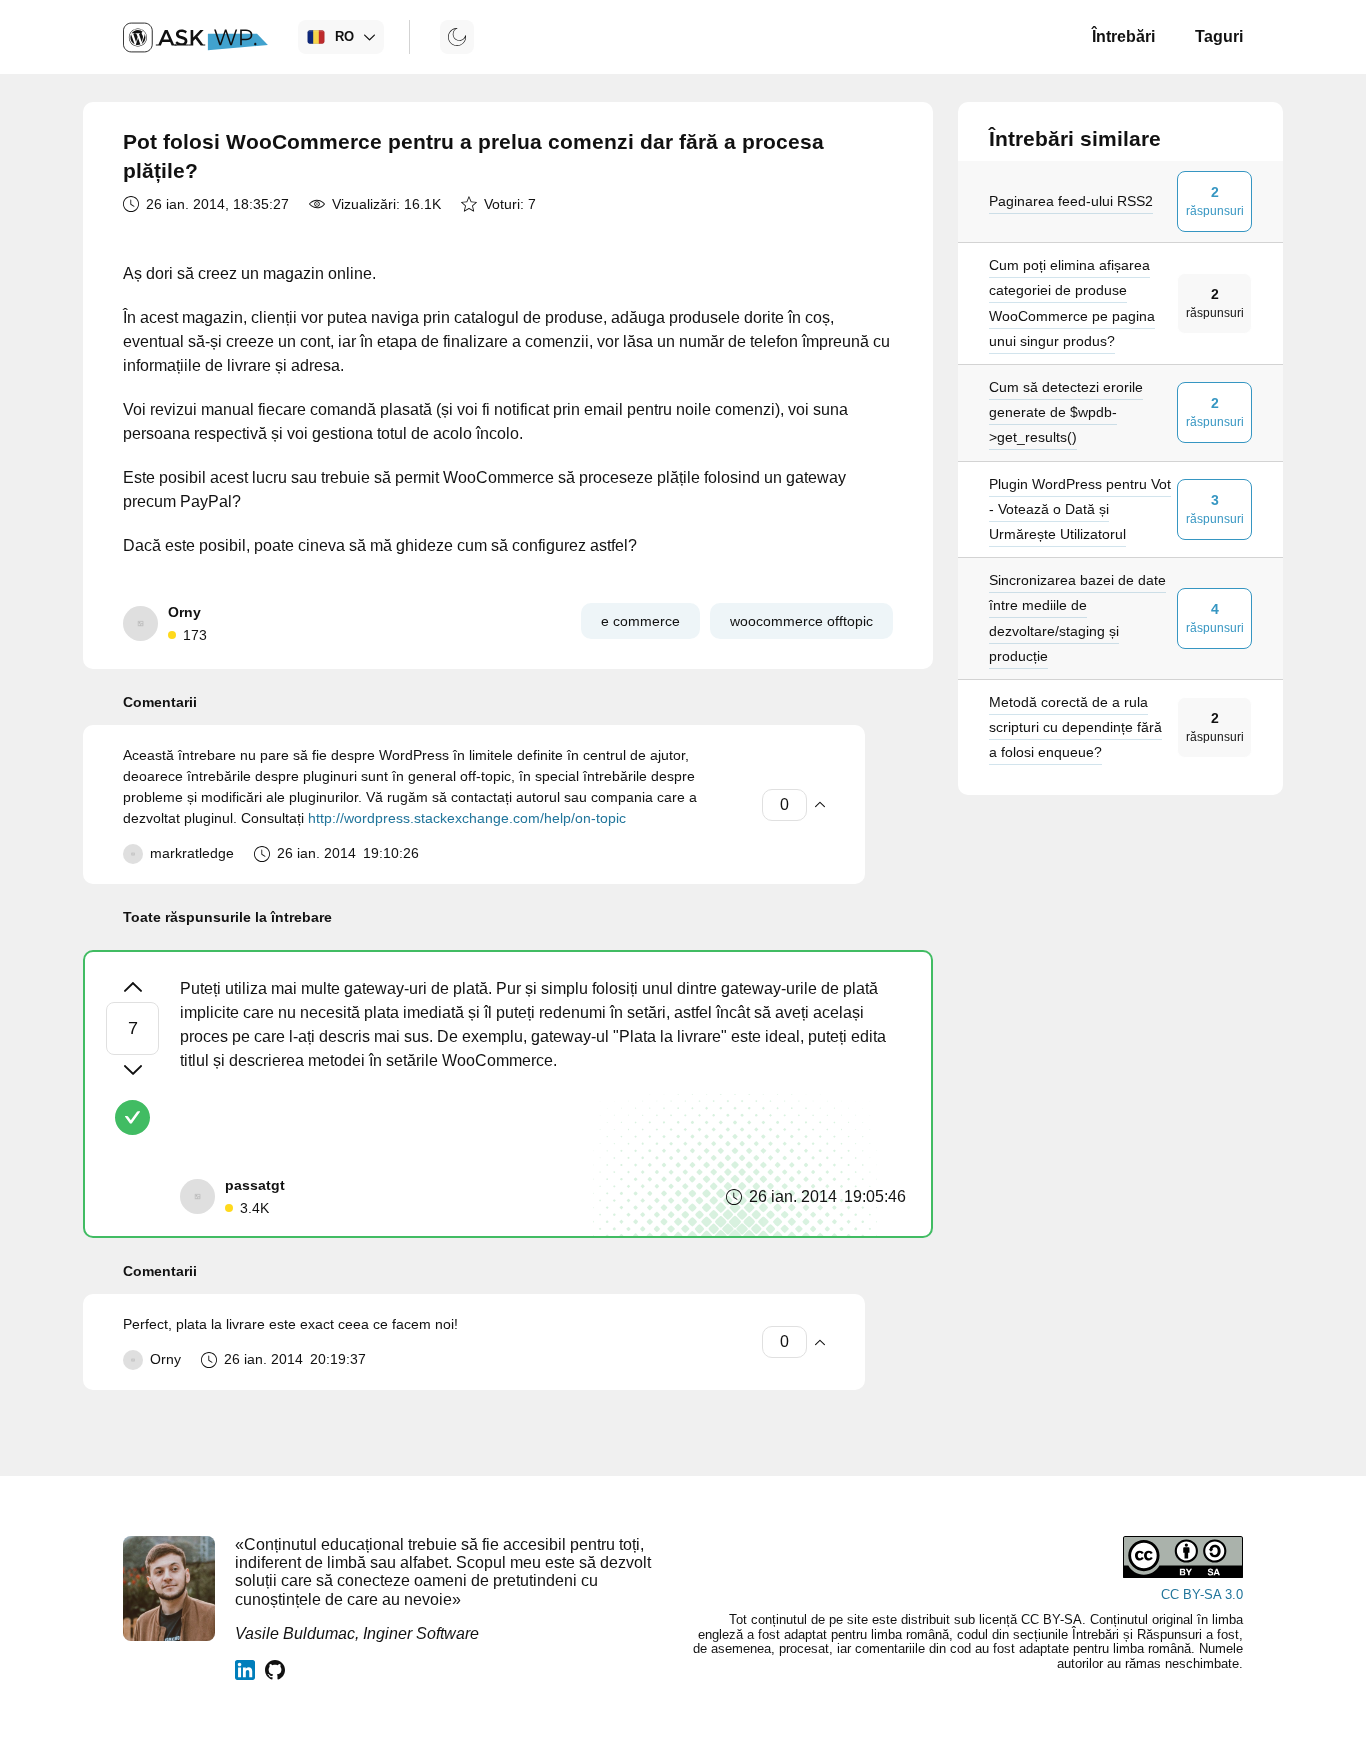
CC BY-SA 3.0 (1202, 1594)
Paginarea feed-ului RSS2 (1071, 201)
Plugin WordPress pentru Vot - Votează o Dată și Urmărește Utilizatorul (1080, 508)
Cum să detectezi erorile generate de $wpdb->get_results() (1066, 412)
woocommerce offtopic (801, 621)
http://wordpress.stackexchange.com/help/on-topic (467, 818)
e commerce (640, 621)
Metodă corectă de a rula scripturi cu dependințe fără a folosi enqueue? (1075, 727)
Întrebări (1123, 36)
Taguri (1219, 36)
